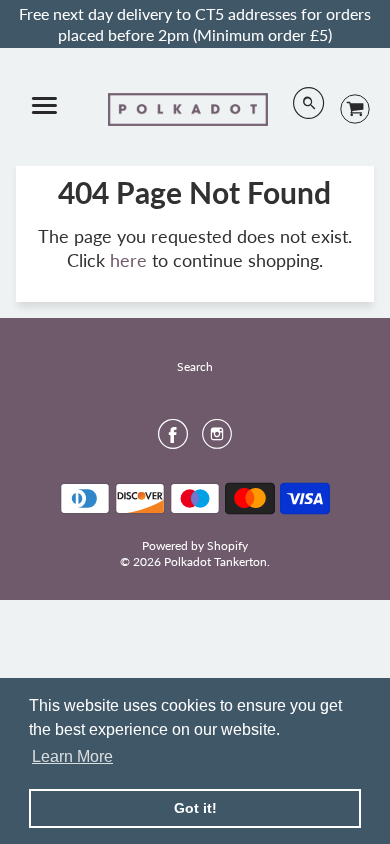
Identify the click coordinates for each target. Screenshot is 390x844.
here (128, 260)
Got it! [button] (195, 808)
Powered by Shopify (195, 545)
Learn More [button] (72, 756)
